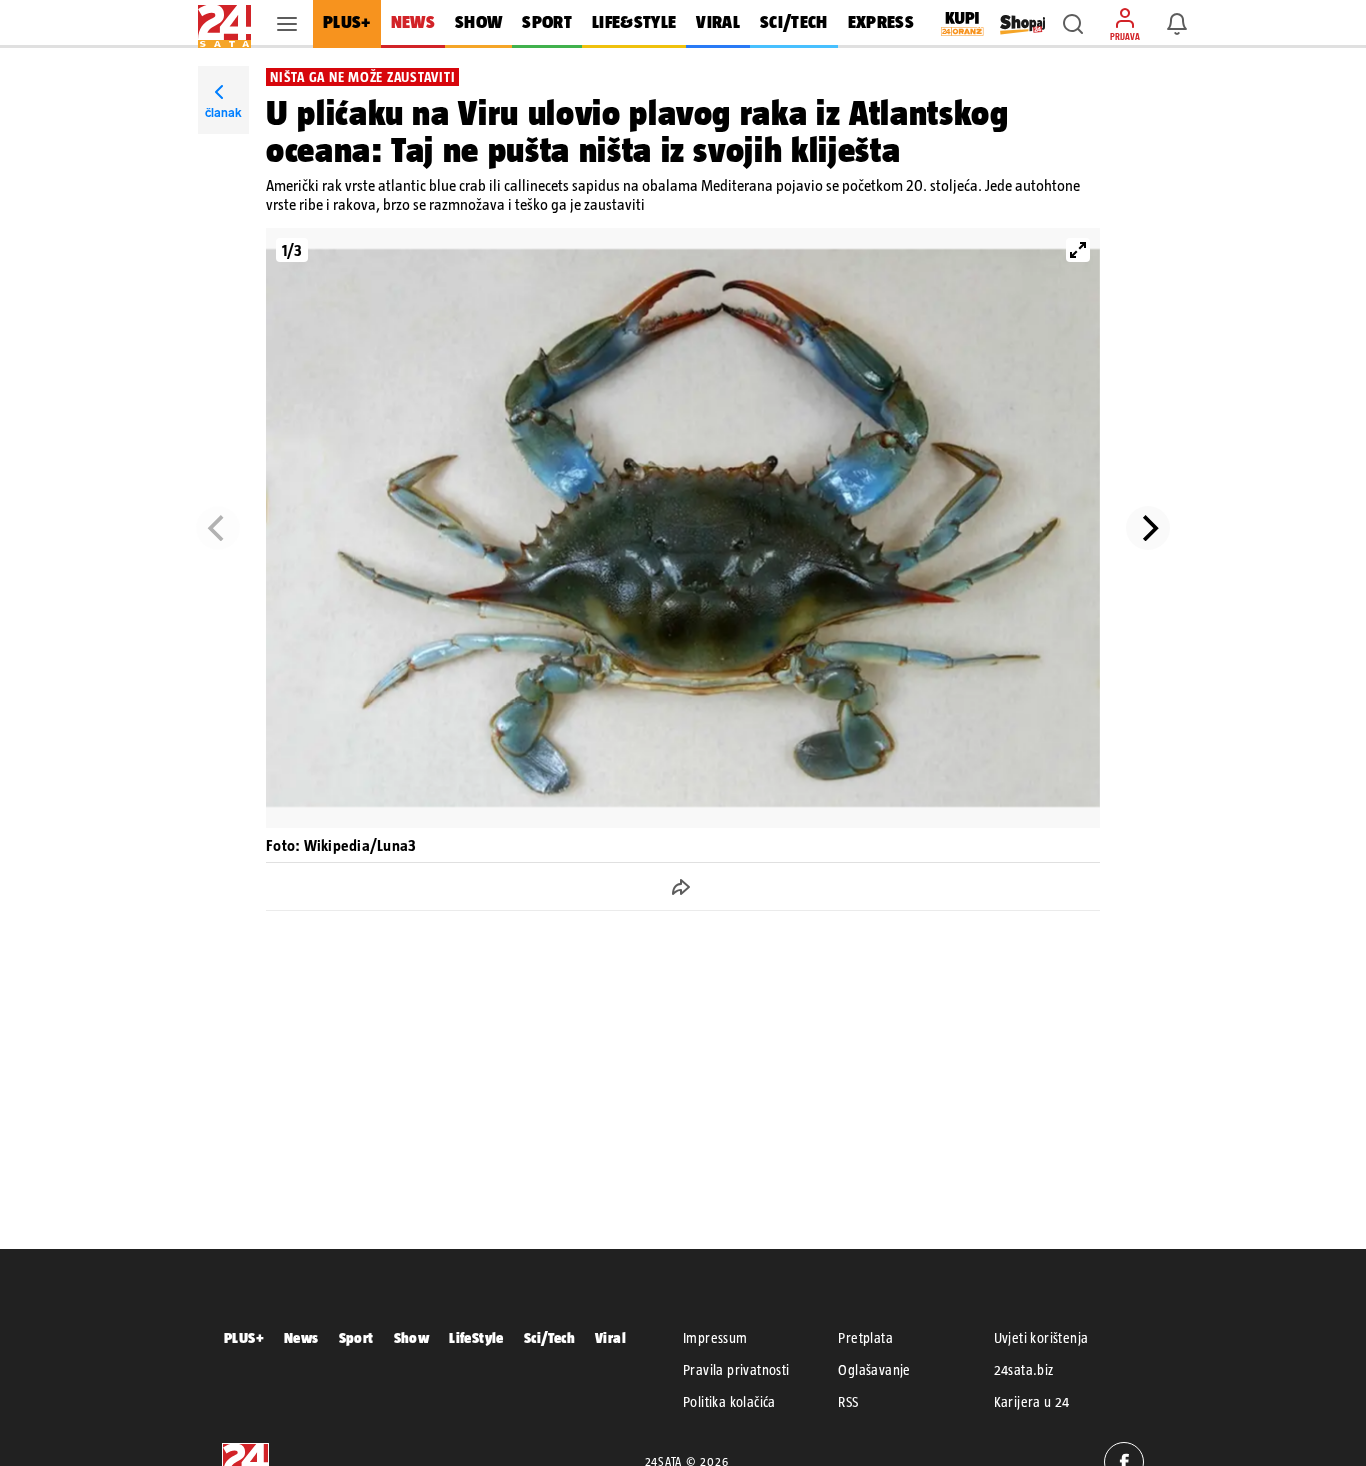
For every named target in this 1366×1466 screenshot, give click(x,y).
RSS (848, 1402)
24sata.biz (1024, 1370)
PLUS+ (244, 1337)
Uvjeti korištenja (1041, 1338)
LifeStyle (476, 1337)
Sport (356, 1337)
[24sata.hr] (224, 24)
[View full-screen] (1078, 250)
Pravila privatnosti (736, 1370)
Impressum (715, 1338)
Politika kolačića (729, 1402)
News (301, 1337)
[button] (1073, 24)
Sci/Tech (549, 1337)
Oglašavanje (874, 1370)
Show (412, 1337)
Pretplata (865, 1338)
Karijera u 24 (1032, 1402)
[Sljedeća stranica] (1148, 528)
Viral (610, 1337)
